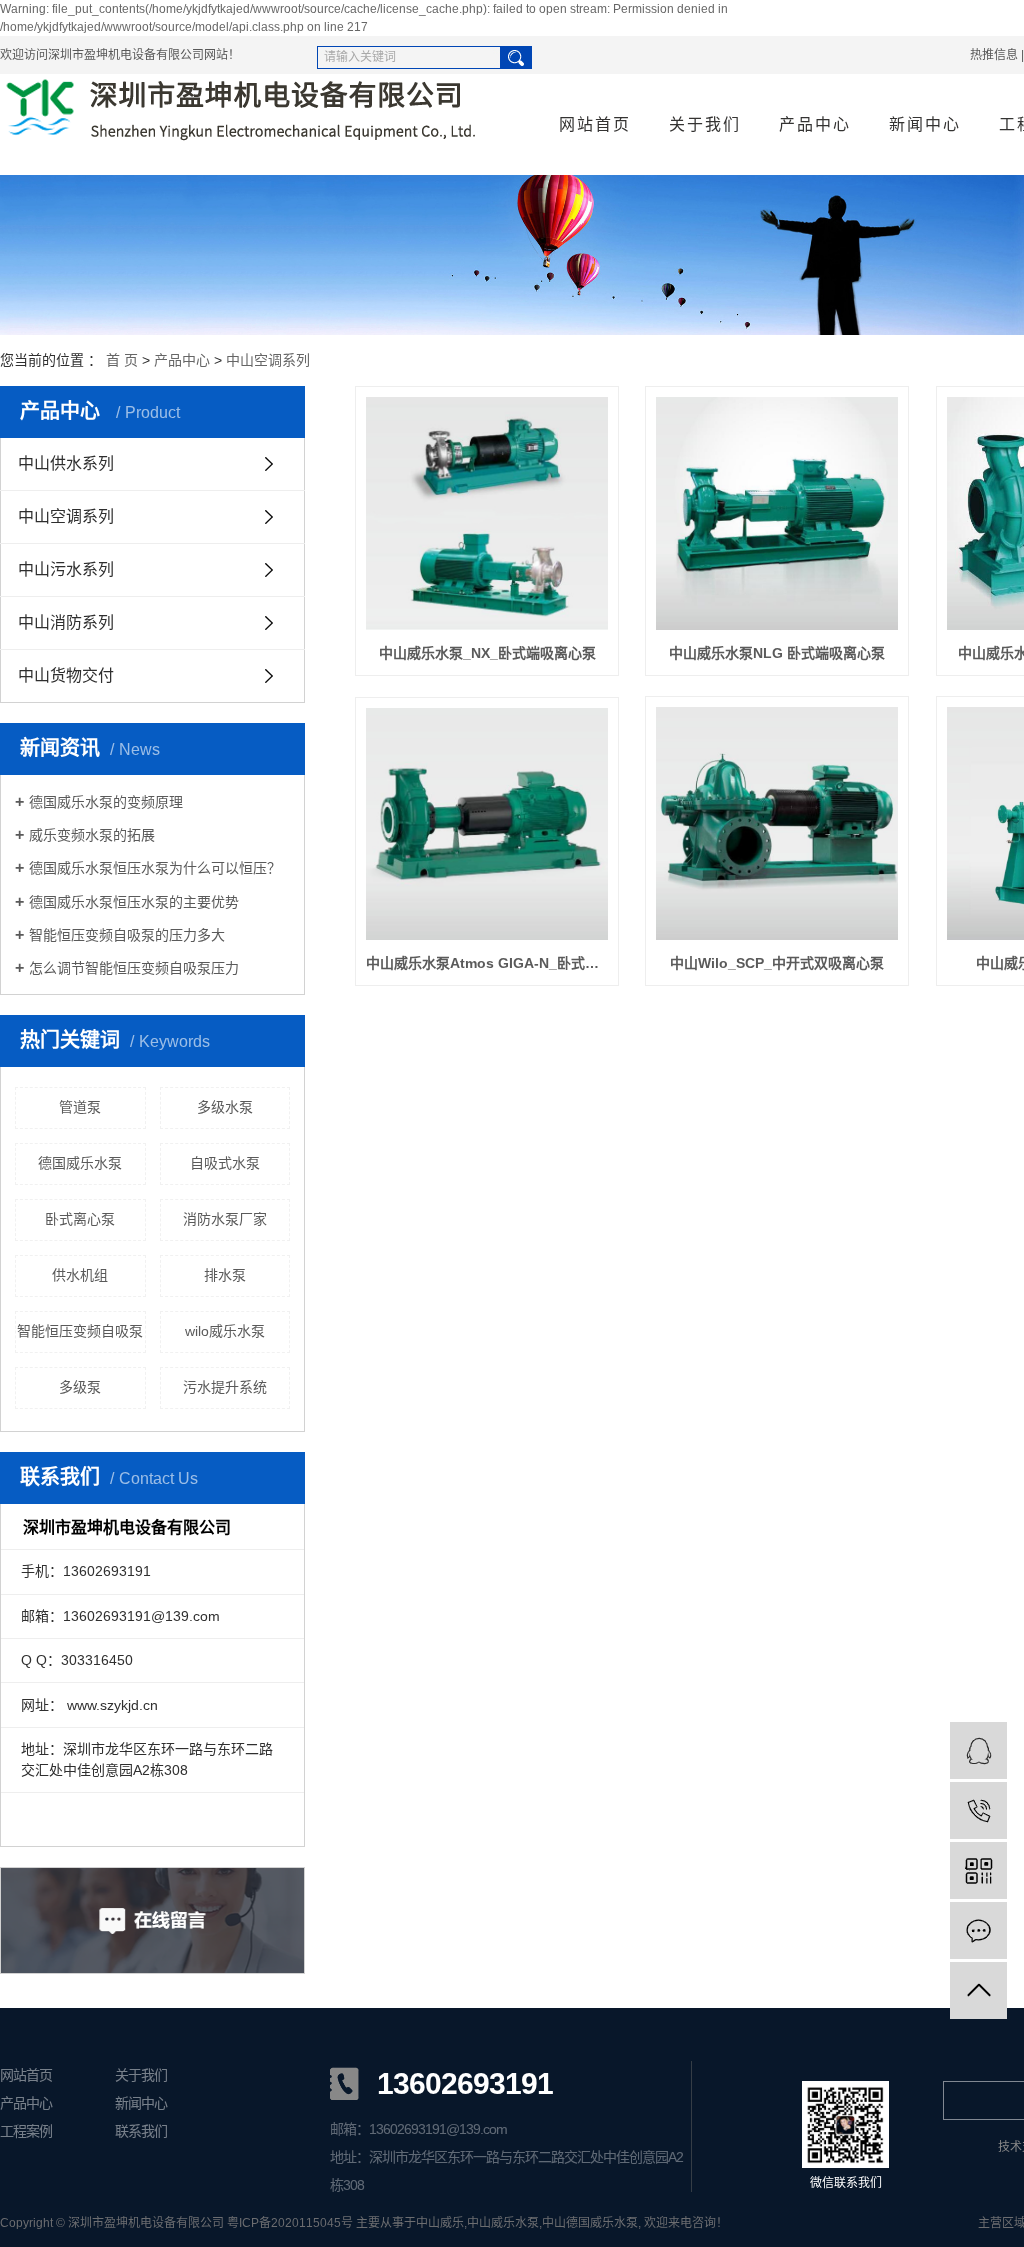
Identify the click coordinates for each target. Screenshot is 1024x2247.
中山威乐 (440, 2223)
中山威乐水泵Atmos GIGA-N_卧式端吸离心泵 (487, 963)
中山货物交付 (66, 675)
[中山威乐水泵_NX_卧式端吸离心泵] (487, 513)
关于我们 (705, 124)
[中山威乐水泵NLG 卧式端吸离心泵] (777, 513)
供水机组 (80, 1275)
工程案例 (26, 2131)
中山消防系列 (66, 622)
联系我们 (141, 2131)
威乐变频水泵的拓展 (92, 835)
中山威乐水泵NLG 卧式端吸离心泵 (777, 653)
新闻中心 (925, 124)
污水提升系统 (225, 1387)
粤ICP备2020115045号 (290, 2223)
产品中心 (815, 124)
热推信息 (994, 55)
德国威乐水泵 (80, 1163)
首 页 (122, 360)
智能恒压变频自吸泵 (80, 1331)
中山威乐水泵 (503, 2223)
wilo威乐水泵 (225, 1331)
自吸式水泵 (225, 1163)
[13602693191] (978, 1810)
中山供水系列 (66, 463)
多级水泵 (225, 1107)
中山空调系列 (268, 360)
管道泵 (80, 1107)
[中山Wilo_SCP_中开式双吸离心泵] (777, 823)
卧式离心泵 (80, 1219)
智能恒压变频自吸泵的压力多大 (127, 935)
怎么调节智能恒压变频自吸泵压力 (134, 968)
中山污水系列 (66, 569)
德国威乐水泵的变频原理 (106, 802)
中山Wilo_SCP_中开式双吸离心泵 (777, 963)
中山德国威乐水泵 (590, 2223)
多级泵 (80, 1387)
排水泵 (225, 1275)
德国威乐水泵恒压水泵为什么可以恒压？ (155, 868)
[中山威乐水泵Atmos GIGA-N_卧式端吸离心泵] (487, 824)
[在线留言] (978, 1930)
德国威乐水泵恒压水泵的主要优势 (134, 902)
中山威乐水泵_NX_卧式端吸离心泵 (487, 653)
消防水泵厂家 (225, 1219)
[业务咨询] (978, 1750)
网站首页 (595, 124)
